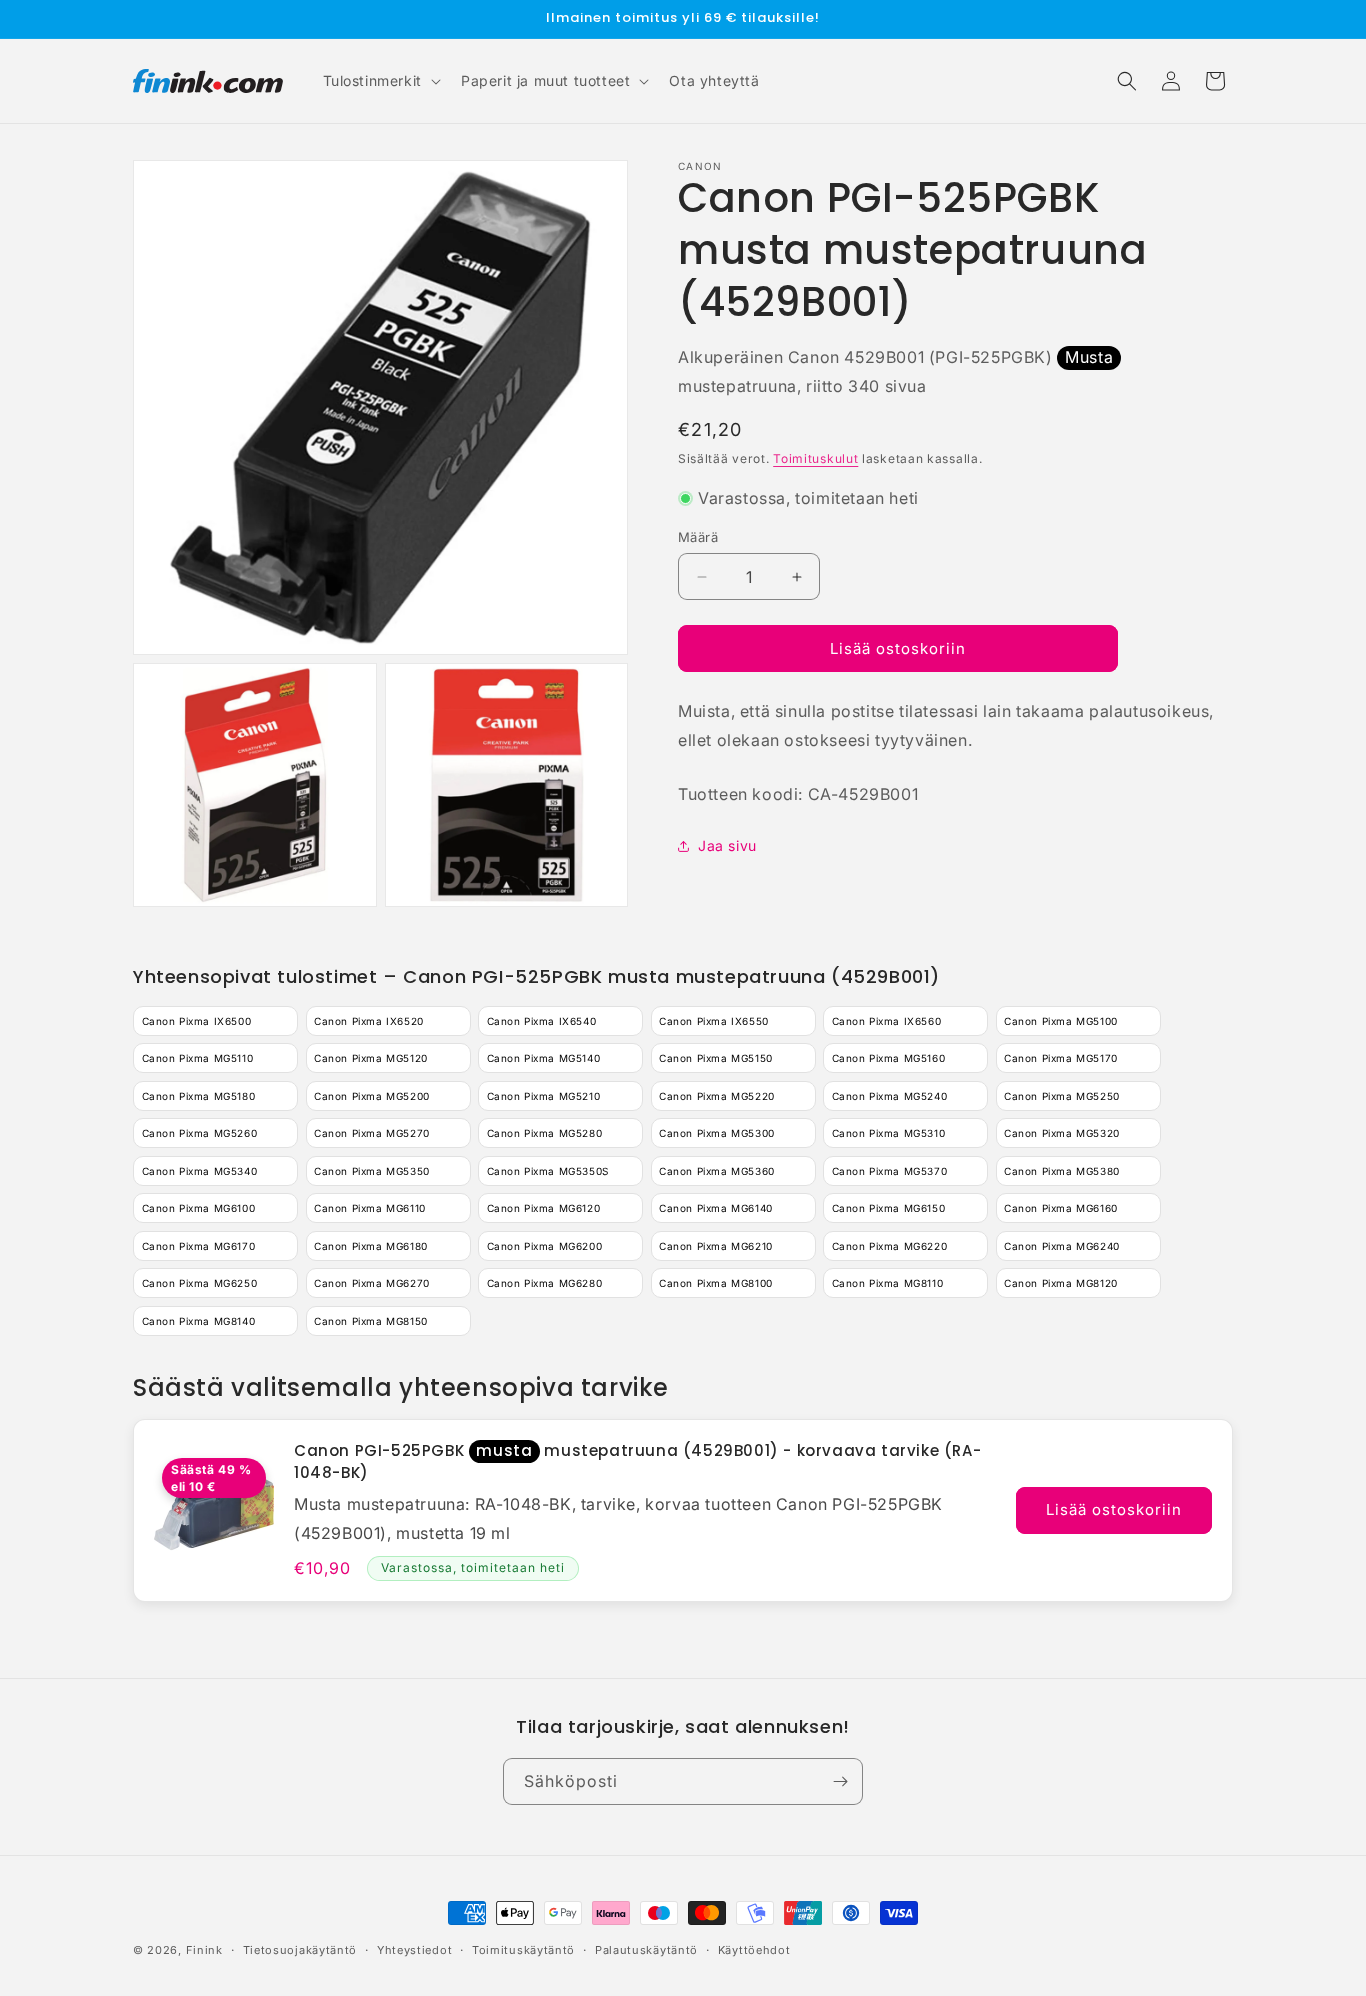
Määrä (698, 537)
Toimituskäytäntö (523, 1950)
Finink (204, 1950)
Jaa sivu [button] (727, 845)
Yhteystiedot (414, 1950)
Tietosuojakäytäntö (300, 1950)
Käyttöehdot (754, 1950)
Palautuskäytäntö (646, 1950)
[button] (380, 81)
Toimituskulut (815, 458)
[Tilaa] (840, 1781)
